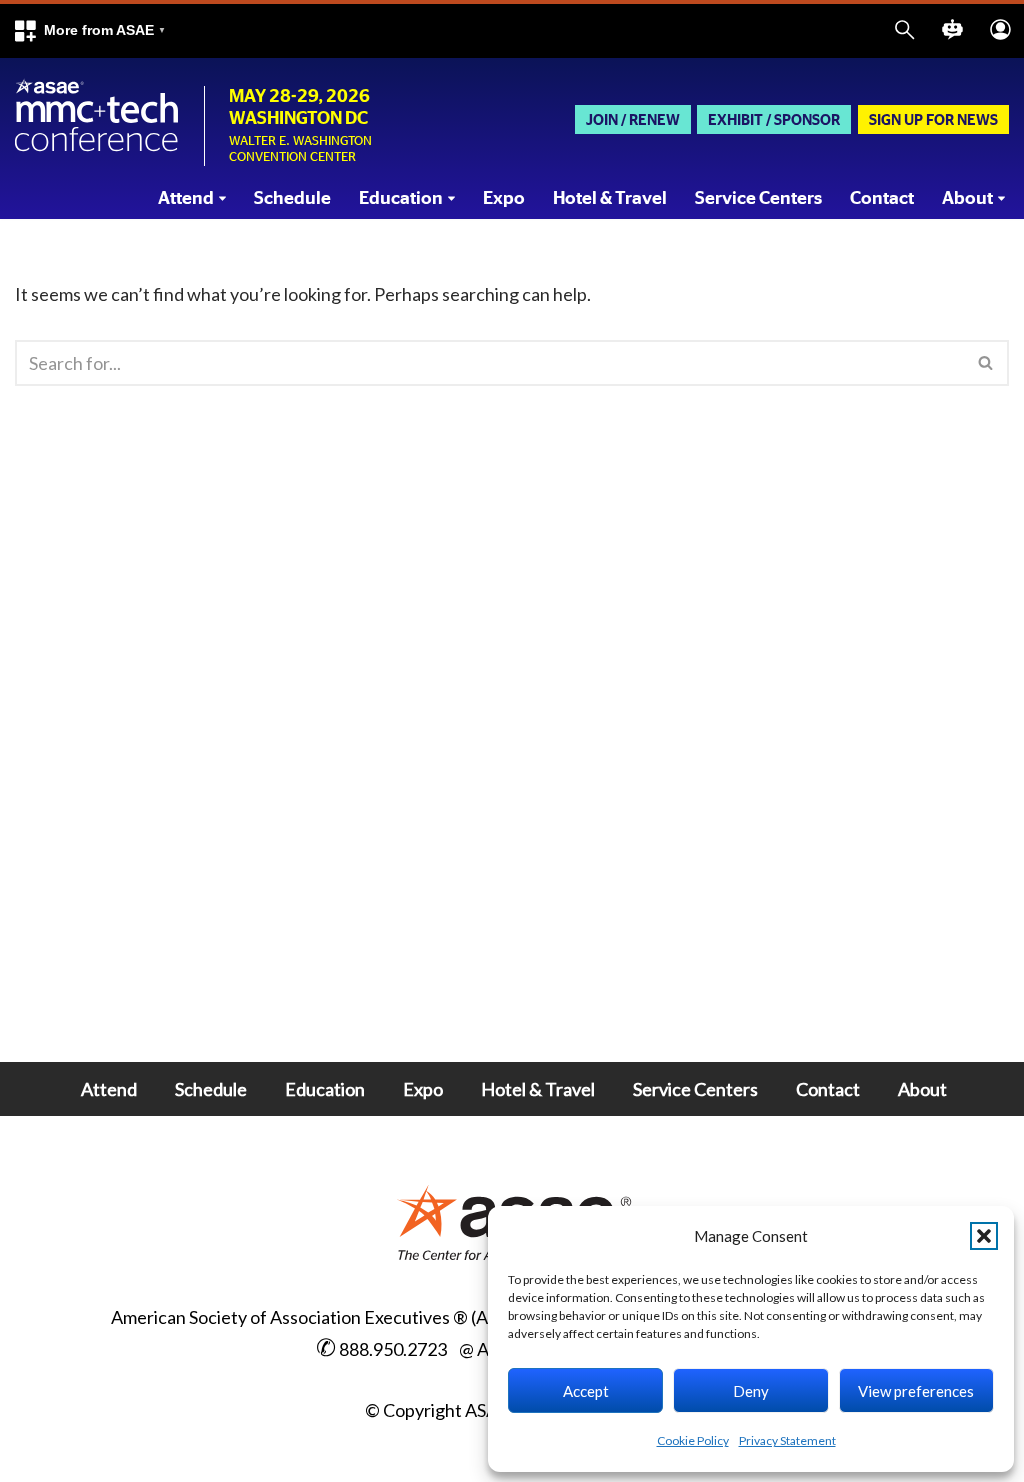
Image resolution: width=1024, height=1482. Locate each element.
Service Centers (758, 199)
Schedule (292, 199)
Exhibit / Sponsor (774, 120)
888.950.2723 (393, 1349)
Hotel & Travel (610, 199)
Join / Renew (633, 120)
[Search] (986, 363)
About (922, 1089)
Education (325, 1089)
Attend (109, 1089)
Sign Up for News (933, 120)
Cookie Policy (693, 1440)
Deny (751, 1391)
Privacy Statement (787, 1440)
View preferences (916, 1391)
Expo (504, 199)
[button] (89, 31)
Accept (586, 1391)
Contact (882, 199)
